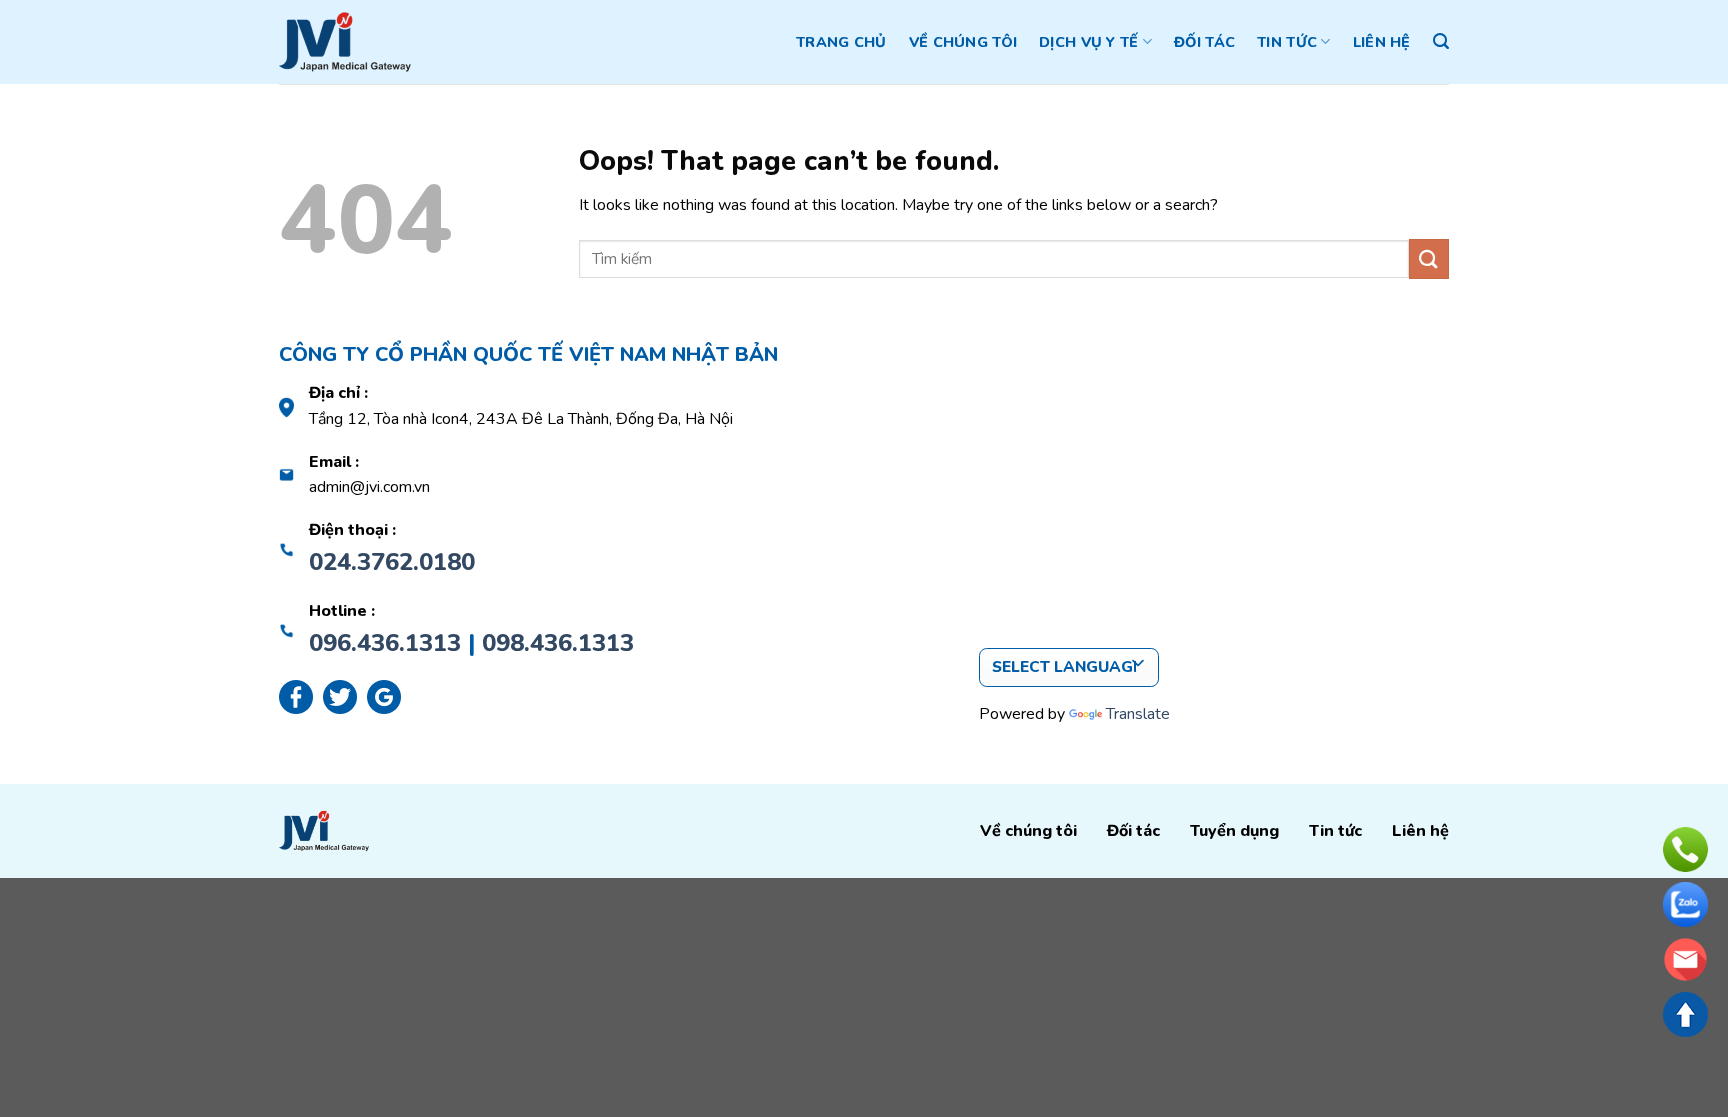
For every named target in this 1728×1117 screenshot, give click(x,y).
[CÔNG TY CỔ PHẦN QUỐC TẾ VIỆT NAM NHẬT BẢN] (345, 42)
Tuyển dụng (1234, 831)
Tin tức (1287, 42)
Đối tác (1204, 42)
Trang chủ (841, 42)
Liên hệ (1382, 42)
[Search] (1441, 41)
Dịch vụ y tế (1088, 42)
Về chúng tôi (963, 42)
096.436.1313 (385, 643)
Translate (1138, 714)
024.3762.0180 (392, 562)
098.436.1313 (558, 643)
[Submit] (1429, 258)
